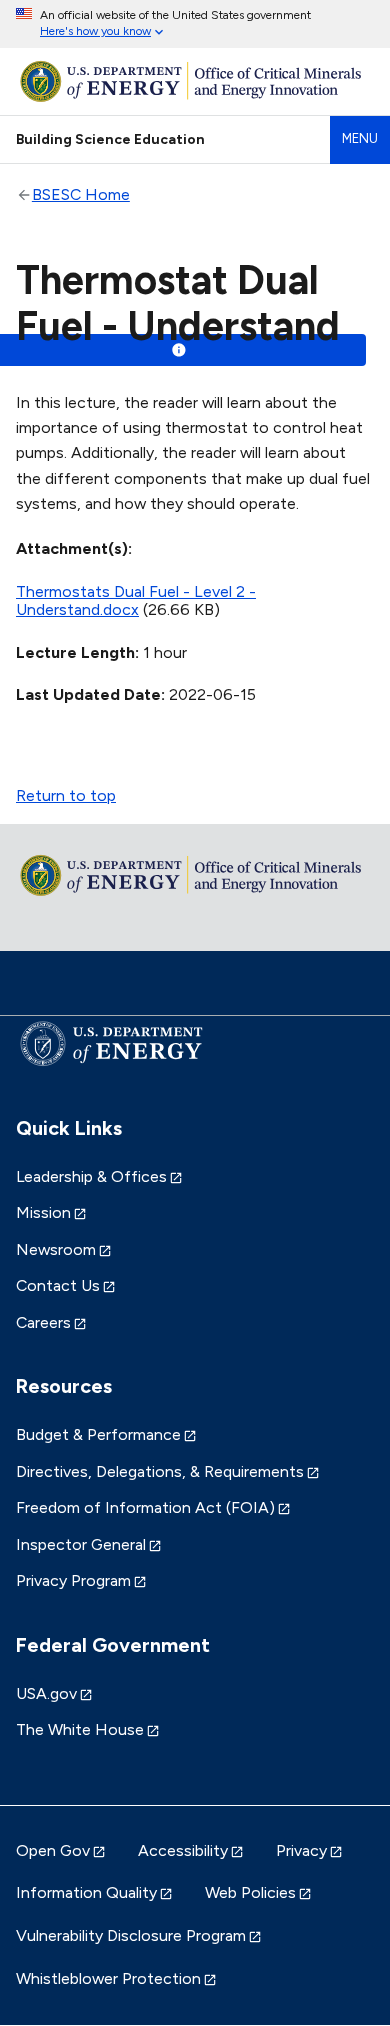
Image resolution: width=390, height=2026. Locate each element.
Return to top (66, 795)
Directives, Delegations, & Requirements (160, 1471)
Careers (43, 1322)
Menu (360, 138)
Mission (43, 1212)
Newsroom (56, 1249)
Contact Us (58, 1285)
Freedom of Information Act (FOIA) (145, 1507)
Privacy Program (73, 1580)
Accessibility (183, 1850)
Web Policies (250, 1892)
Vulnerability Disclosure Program (131, 1935)
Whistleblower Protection (108, 1978)
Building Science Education (110, 139)
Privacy (301, 1850)
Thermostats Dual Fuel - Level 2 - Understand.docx (136, 600)
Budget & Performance (98, 1434)
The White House (80, 1729)
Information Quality (86, 1892)
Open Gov (53, 1850)
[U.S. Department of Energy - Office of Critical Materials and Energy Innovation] (195, 81)
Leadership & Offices (91, 1176)
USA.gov (46, 1693)
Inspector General (81, 1544)
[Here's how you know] (195, 24)
